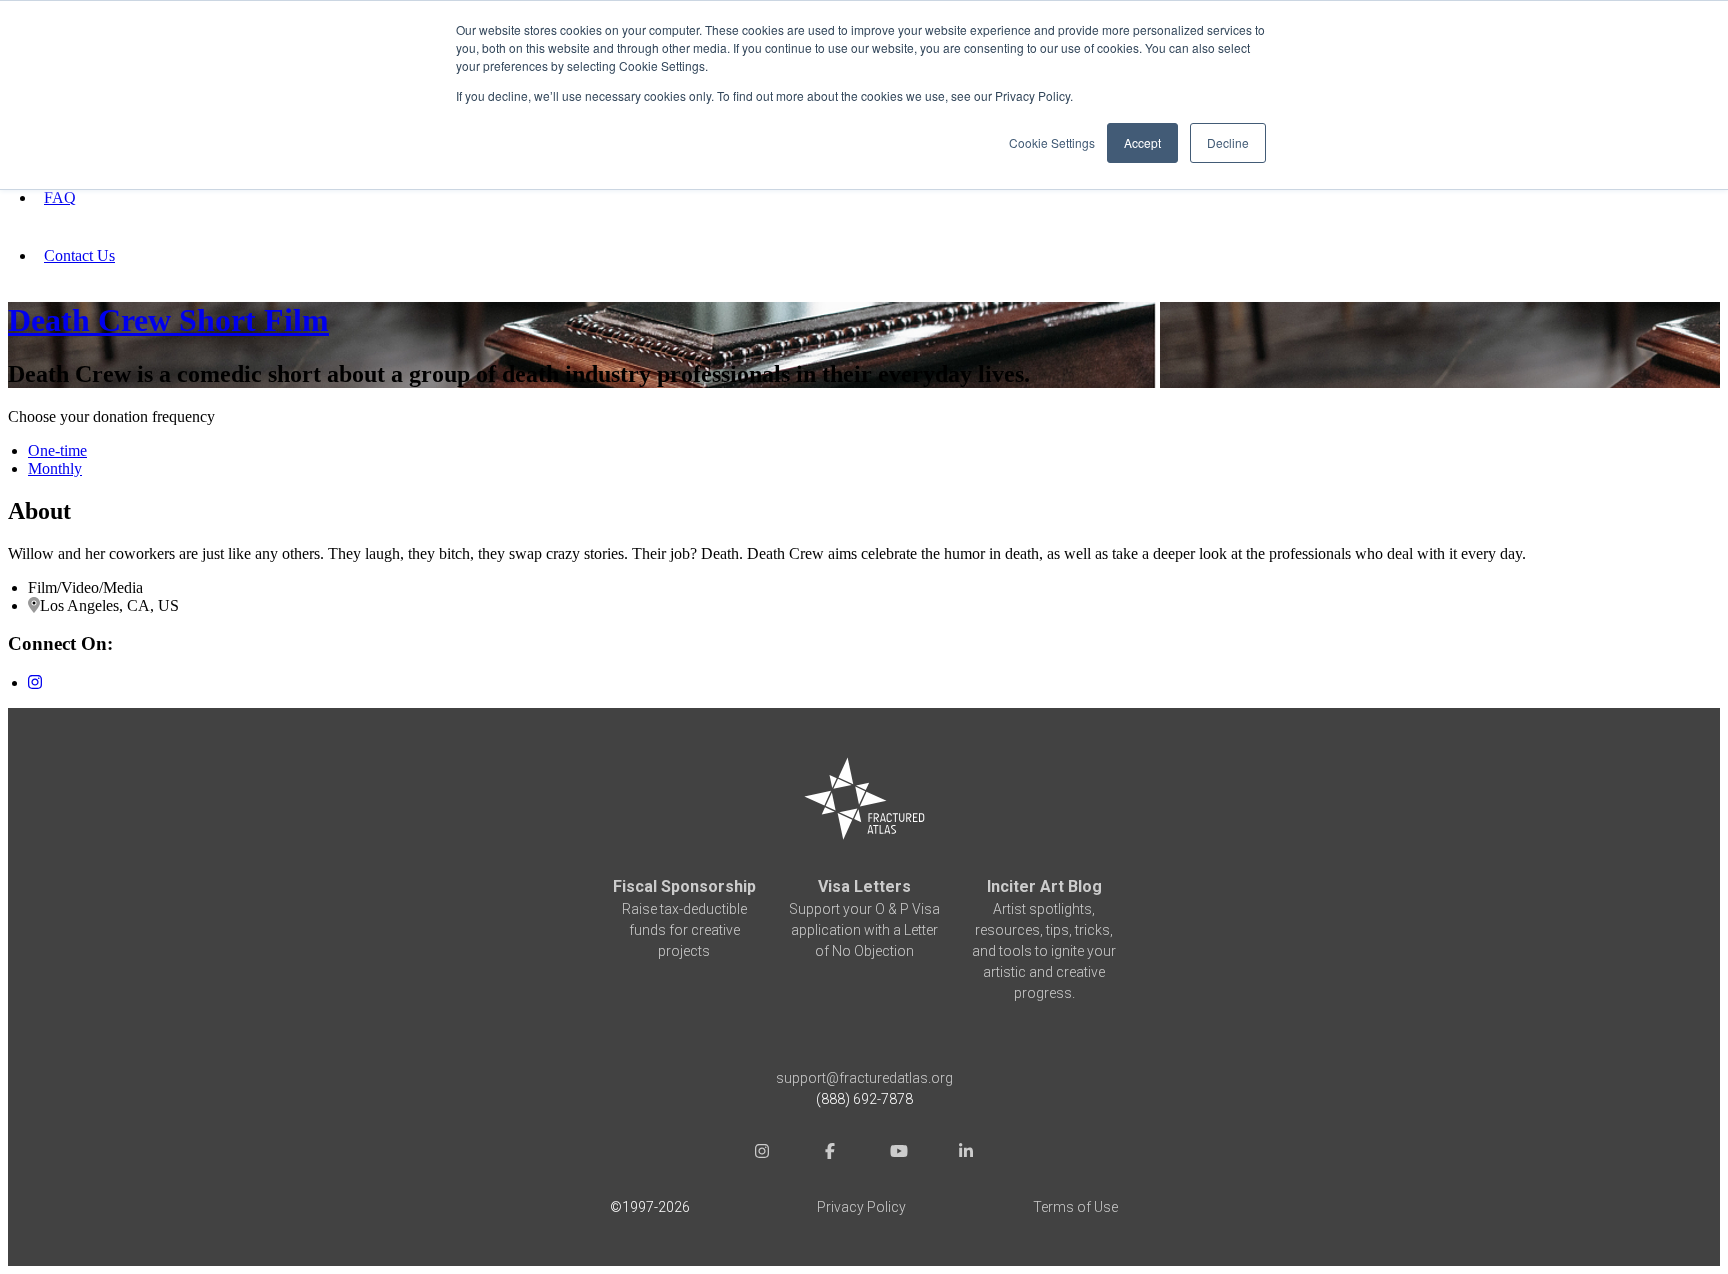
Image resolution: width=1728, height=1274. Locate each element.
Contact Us (79, 255)
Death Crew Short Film (168, 320)
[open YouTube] (898, 1153)
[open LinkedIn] (966, 1153)
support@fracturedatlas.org (864, 1078)
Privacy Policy (861, 1207)
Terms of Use (1075, 1207)
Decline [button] (1228, 142)
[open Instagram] (762, 1153)
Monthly (55, 468)
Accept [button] (1142, 142)
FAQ (60, 197)
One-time (57, 450)
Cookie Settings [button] (1052, 142)
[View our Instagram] (35, 682)
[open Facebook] (830, 1153)
